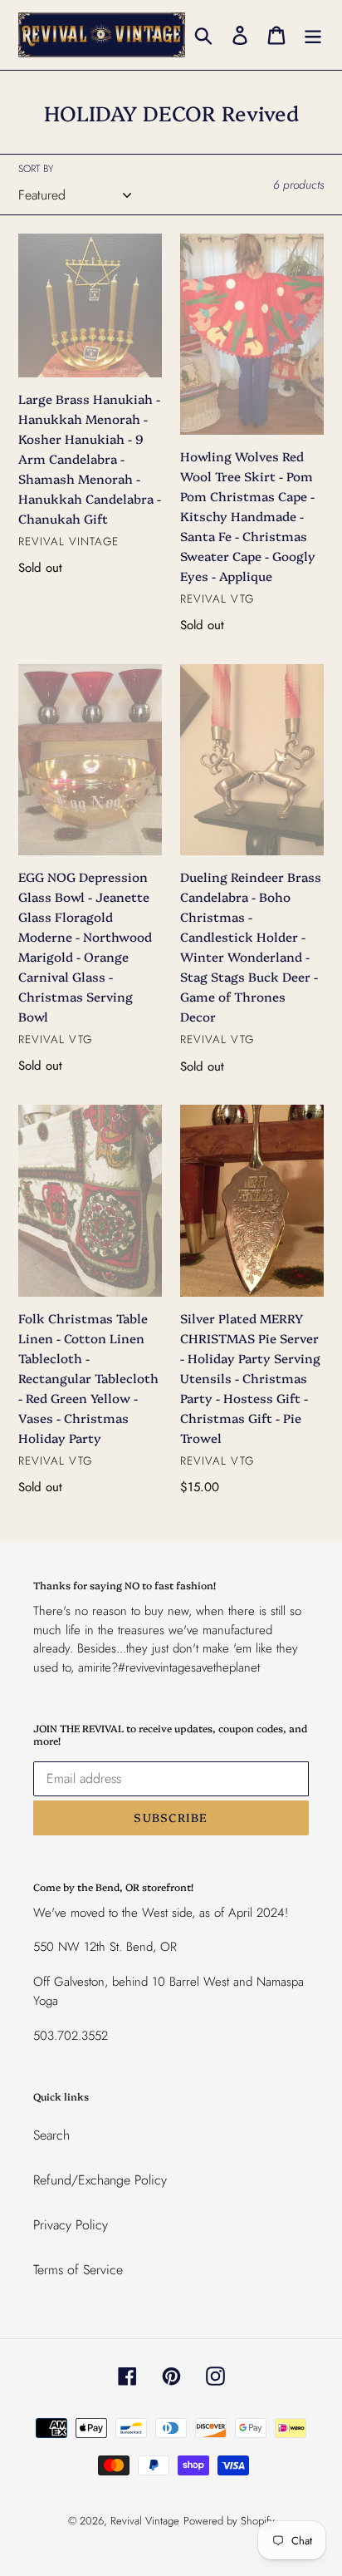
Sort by (36, 169)
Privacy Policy (71, 2225)
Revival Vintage (145, 2521)
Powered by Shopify (229, 2521)
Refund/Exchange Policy (100, 2180)
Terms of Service (78, 2270)
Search (51, 2135)
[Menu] (313, 34)
